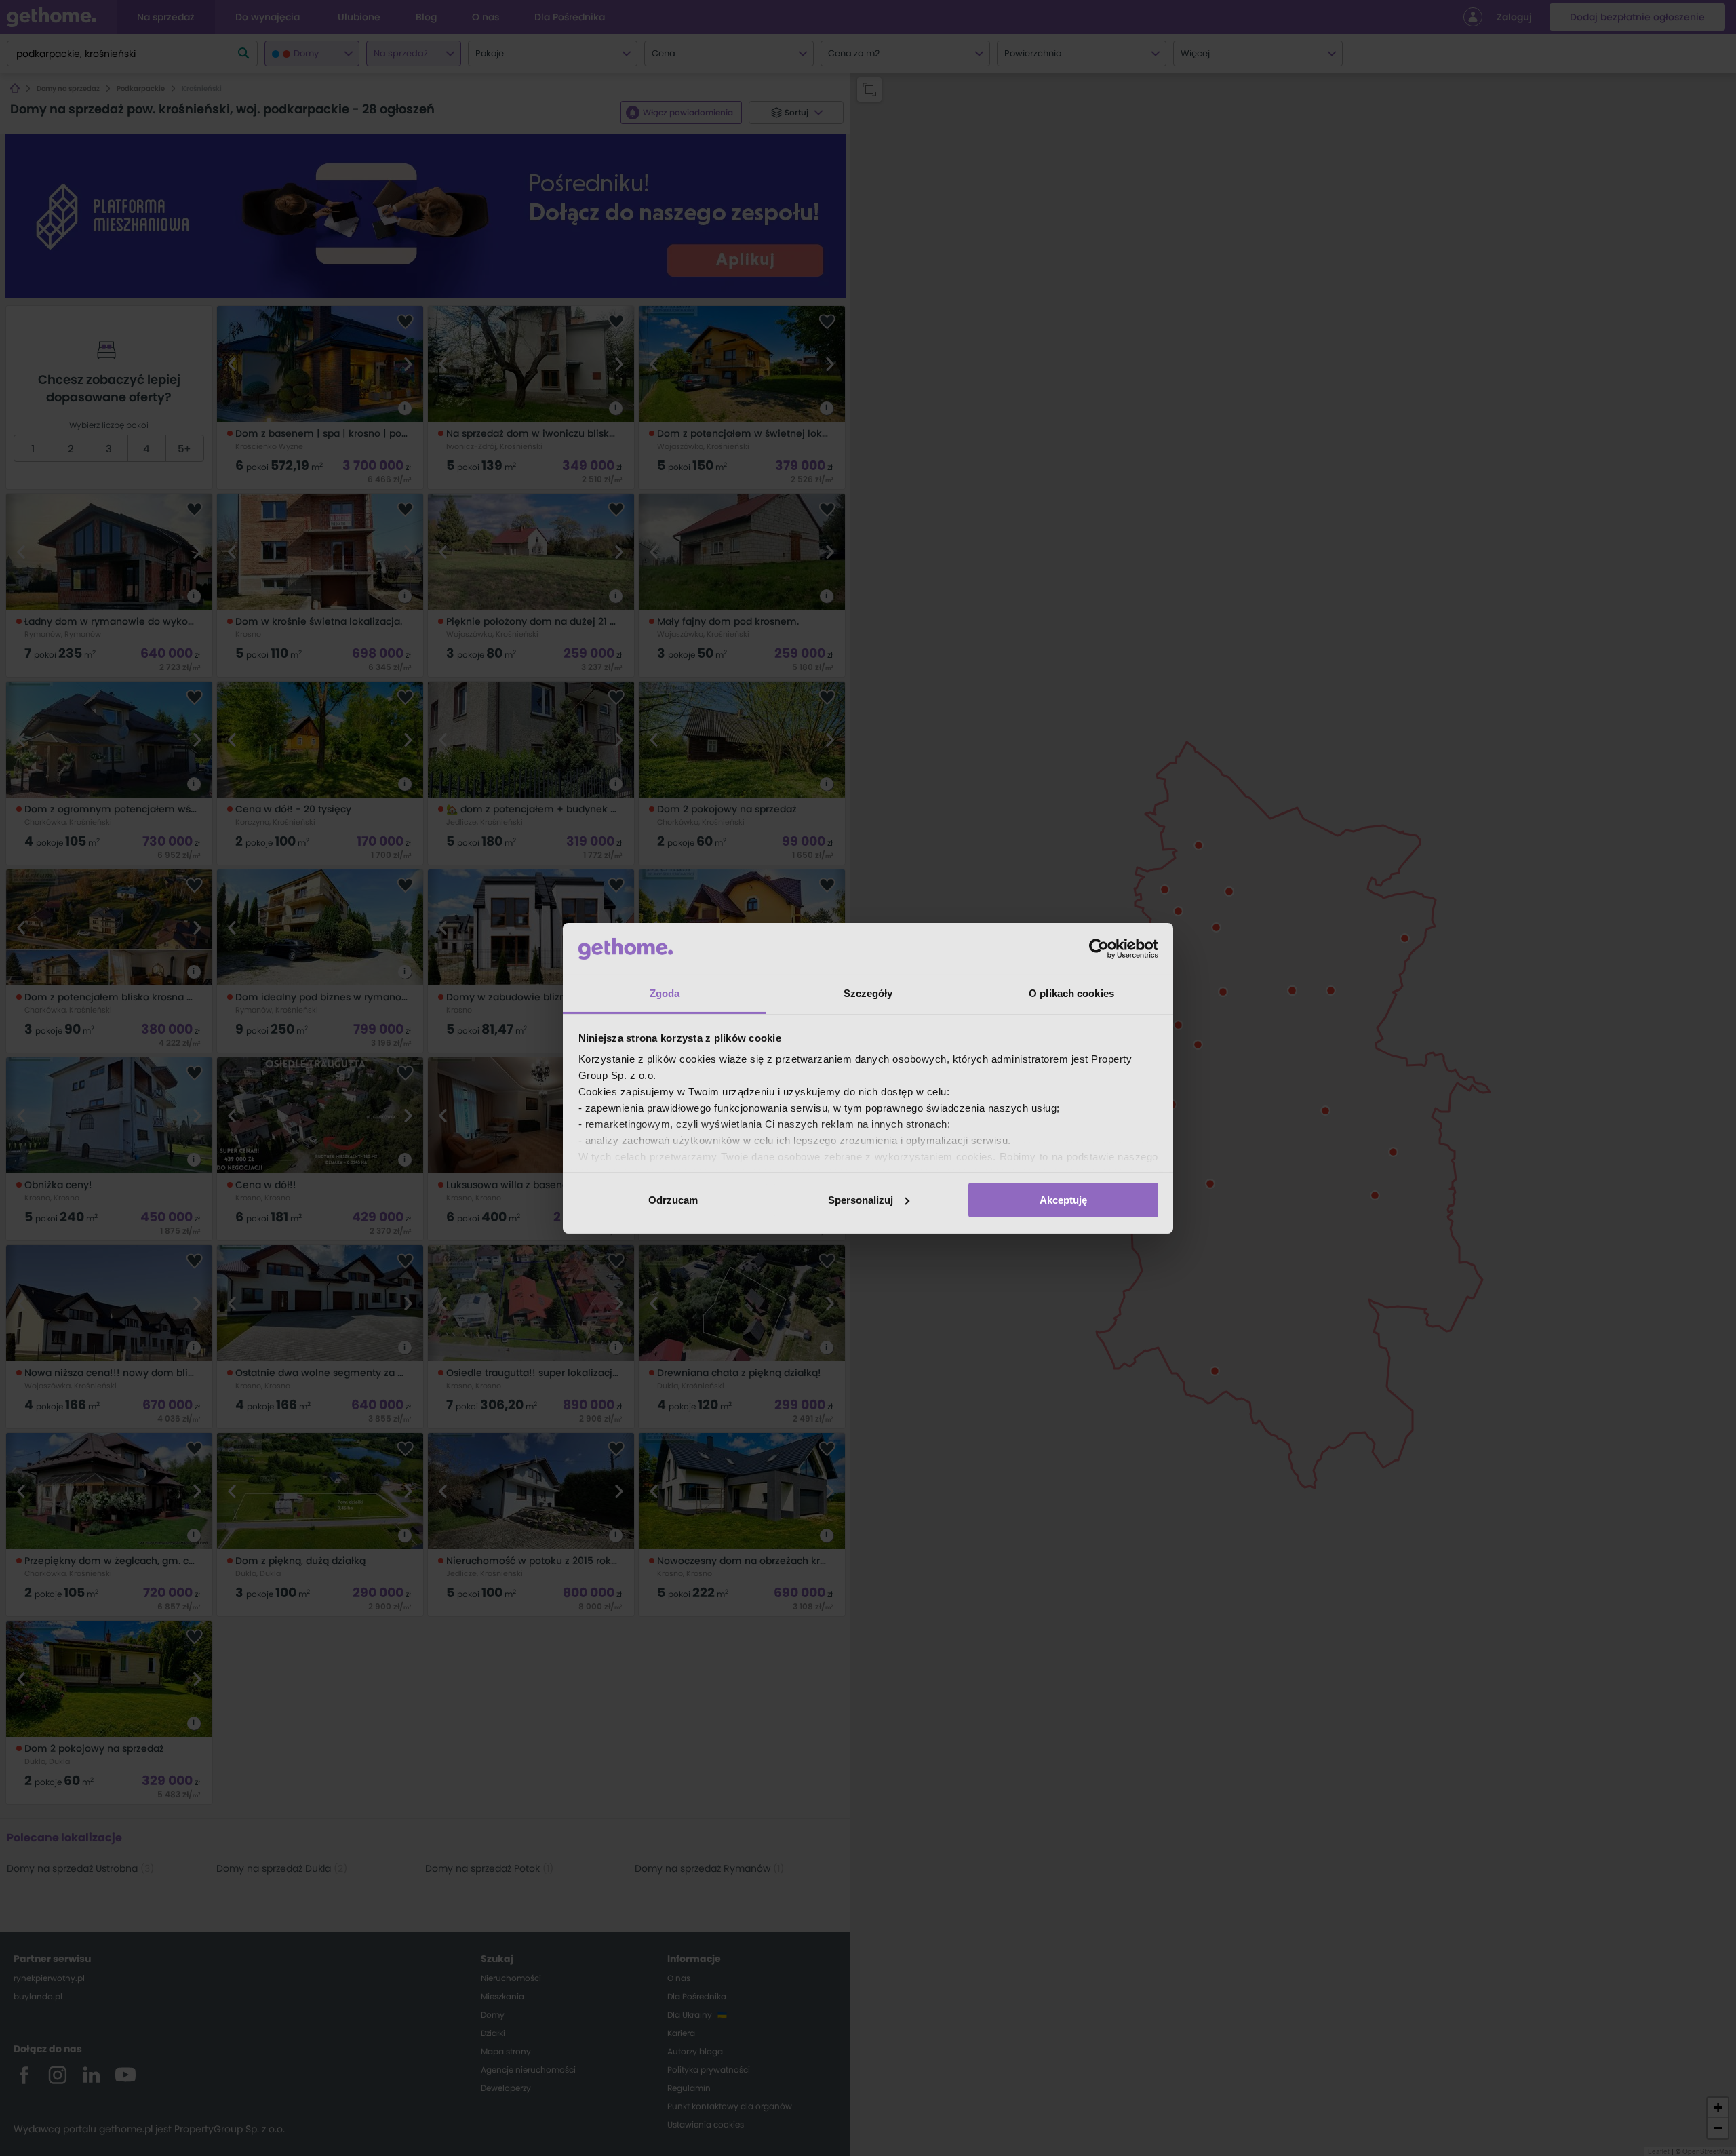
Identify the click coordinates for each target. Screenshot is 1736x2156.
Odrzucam (673, 1200)
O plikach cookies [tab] (1071, 993)
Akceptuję (1063, 1200)
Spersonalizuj (861, 1200)
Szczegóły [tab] (868, 993)
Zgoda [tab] (665, 993)
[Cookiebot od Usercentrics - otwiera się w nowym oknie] (1099, 949)
